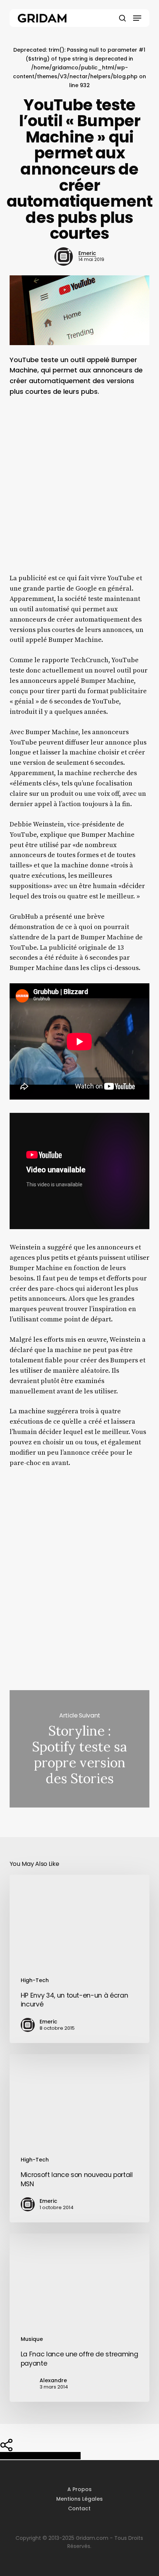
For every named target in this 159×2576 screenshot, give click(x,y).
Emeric (87, 253)
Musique (32, 2339)
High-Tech (35, 1980)
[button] (137, 18)
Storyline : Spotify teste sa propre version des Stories (79, 1749)
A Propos (79, 2489)
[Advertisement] (79, 490)
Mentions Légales (79, 2499)
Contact (79, 2508)
